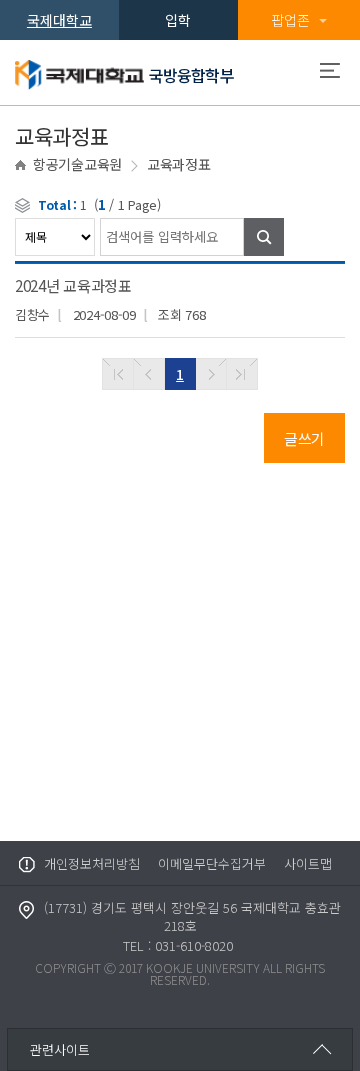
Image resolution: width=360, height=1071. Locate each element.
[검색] (264, 237)
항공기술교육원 (77, 164)
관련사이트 (60, 1049)
